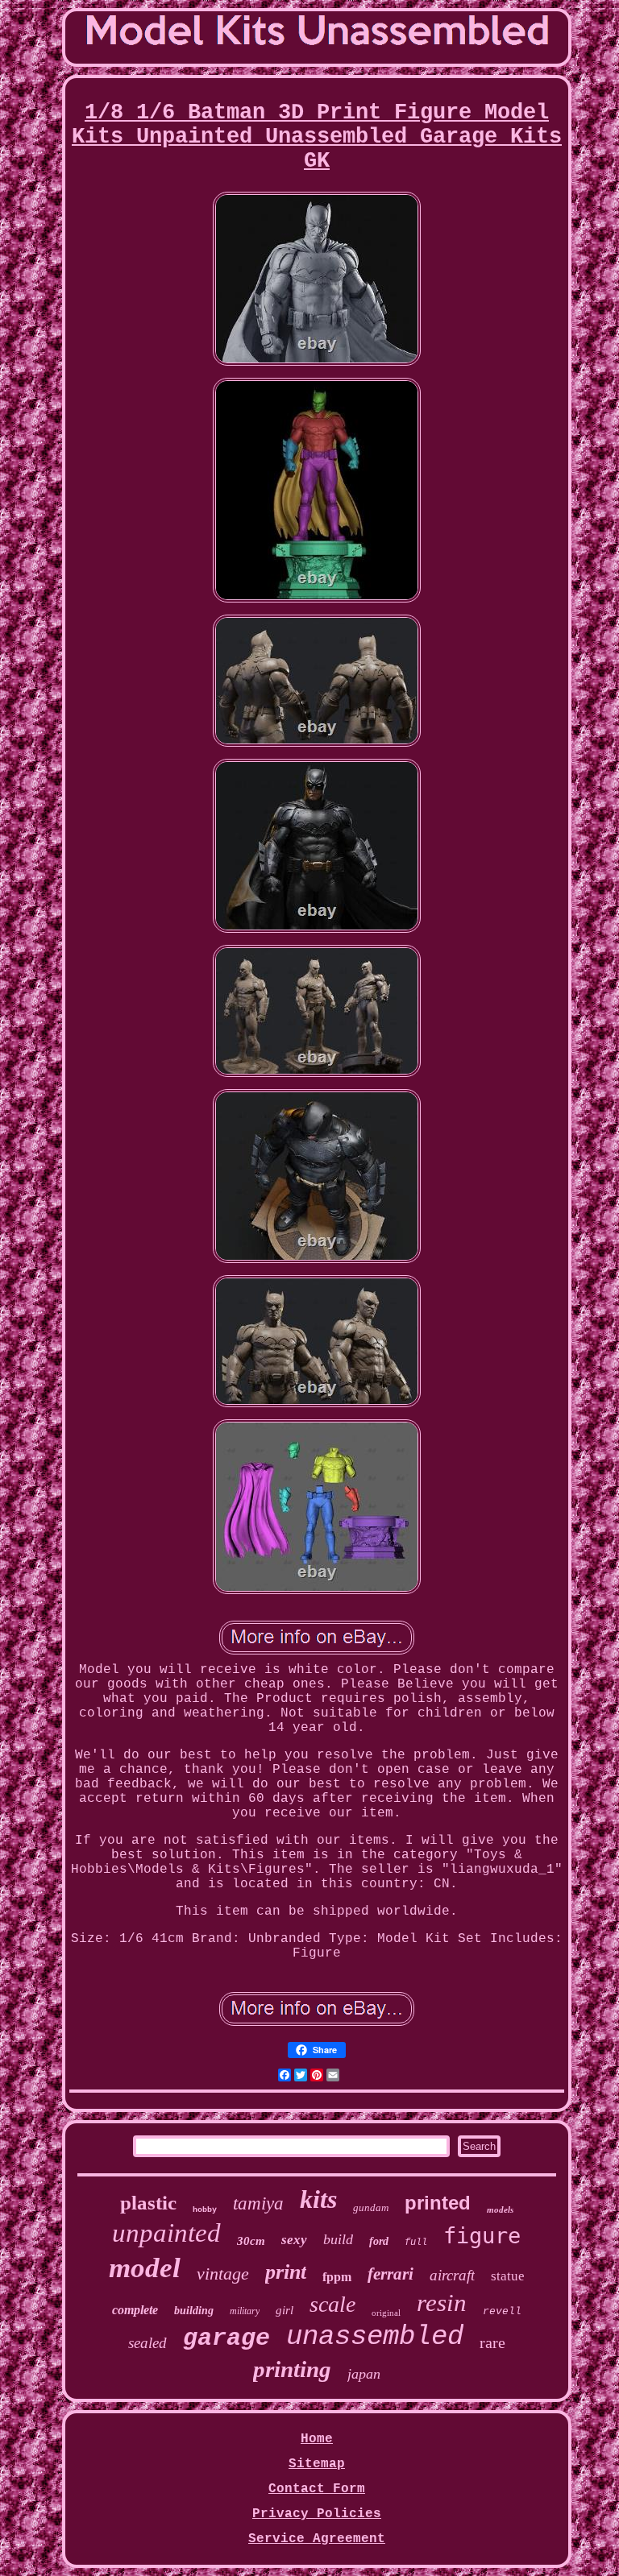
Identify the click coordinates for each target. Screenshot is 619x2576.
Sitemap (317, 2464)
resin (442, 2303)
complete (135, 2310)
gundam (371, 2207)
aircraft (452, 2275)
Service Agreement (317, 2539)
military (245, 2311)
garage (226, 2338)
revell (502, 2311)
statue (508, 2276)
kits (318, 2199)
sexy (294, 2240)
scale (332, 2304)
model (145, 2268)
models (500, 2209)
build (338, 2239)
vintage (223, 2274)
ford (379, 2241)
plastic (148, 2203)
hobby (205, 2210)
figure (482, 2236)
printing (292, 2369)
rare (492, 2342)
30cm (251, 2241)
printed (438, 2203)
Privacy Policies (317, 2514)
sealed (147, 2343)
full (416, 2243)
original (386, 2313)
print (286, 2272)
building (194, 2311)
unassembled (375, 2337)
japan (364, 2374)
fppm (337, 2277)
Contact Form (317, 2489)
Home (317, 2439)
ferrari (391, 2274)
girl (285, 2310)
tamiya (258, 2203)
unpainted (166, 2233)
